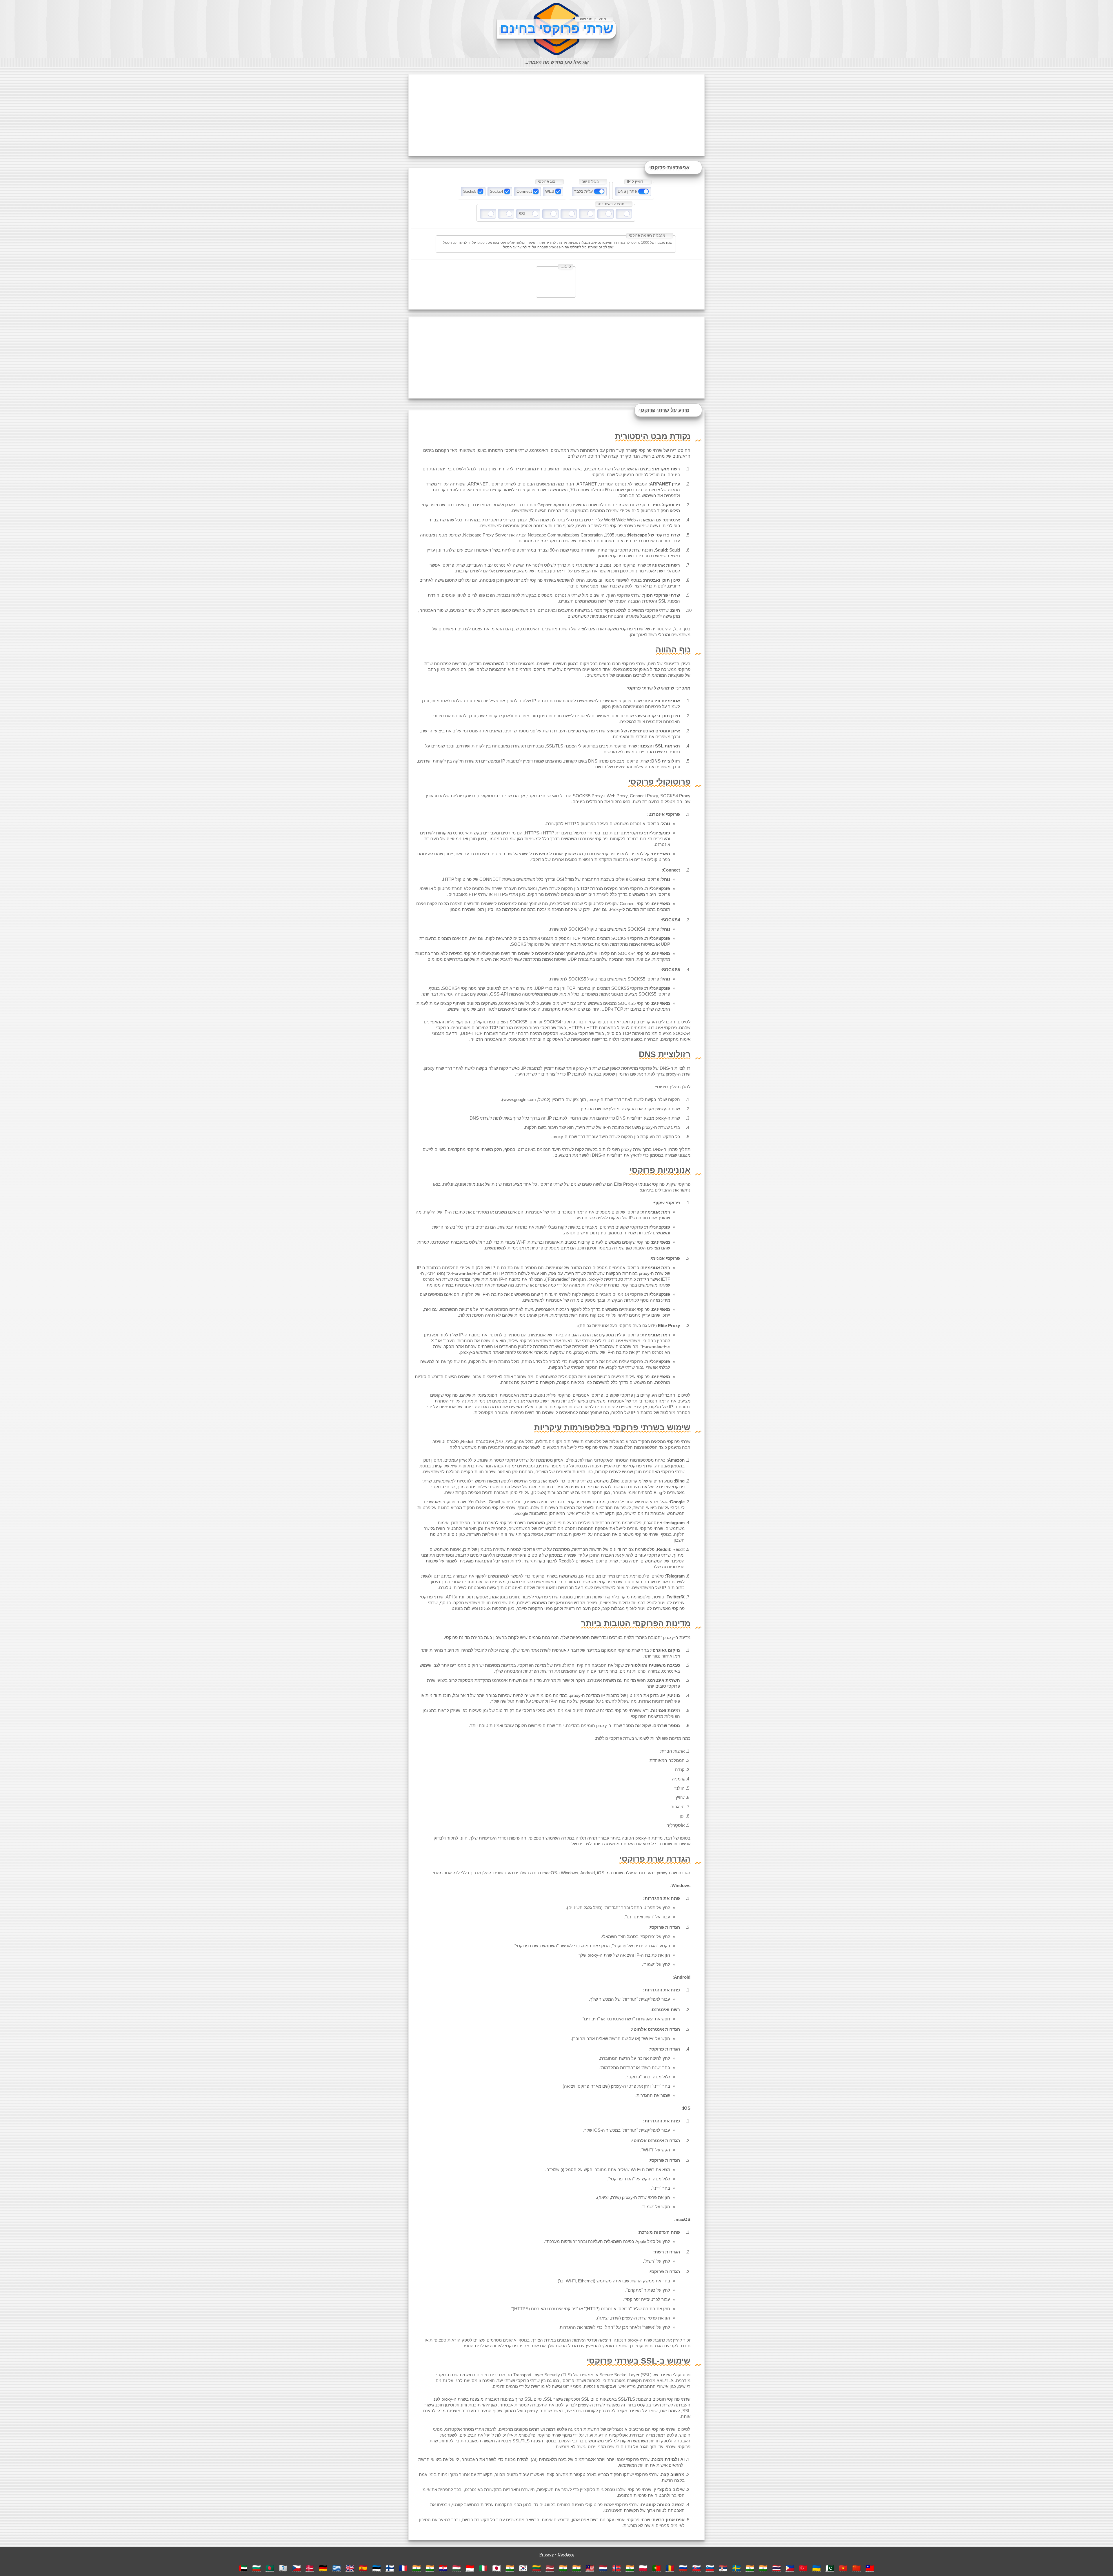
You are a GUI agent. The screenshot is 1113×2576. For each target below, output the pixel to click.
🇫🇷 (403, 2568)
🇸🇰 (696, 2568)
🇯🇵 (497, 2568)
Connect (524, 191)
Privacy (547, 2554)
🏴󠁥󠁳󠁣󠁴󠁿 (283, 2568)
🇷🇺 (683, 2568)
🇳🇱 (603, 2568)
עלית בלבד (583, 191)
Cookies (566, 2554)
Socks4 (497, 191)
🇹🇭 (776, 2568)
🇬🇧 (350, 2568)
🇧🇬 (257, 2568)
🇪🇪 (377, 2568)
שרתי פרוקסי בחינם (557, 29)
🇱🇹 (537, 2568)
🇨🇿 (297, 2568)
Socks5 (470, 191)
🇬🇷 (337, 2568)
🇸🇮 (710, 2568)
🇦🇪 (243, 2568)
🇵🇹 (656, 2568)
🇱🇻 (550, 2568)
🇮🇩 (470, 2568)
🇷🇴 (670, 2568)
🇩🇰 (310, 2568)
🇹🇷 (803, 2568)
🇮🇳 (417, 2568)
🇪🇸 (363, 2568)
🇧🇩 (270, 2568)
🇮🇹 (483, 2568)
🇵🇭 (790, 2568)
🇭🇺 (457, 2568)
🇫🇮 (390, 2568)
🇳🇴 (616, 2568)
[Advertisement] (556, 115)
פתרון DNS (627, 191)
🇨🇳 (856, 2568)
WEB (550, 191)
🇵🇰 (830, 2568)
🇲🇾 (590, 2568)
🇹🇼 (870, 2568)
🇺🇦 (816, 2568)
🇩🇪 (323, 2568)
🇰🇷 (523, 2568)
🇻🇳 (843, 2568)
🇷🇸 (723, 2568)
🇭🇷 (443, 2568)
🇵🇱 (643, 2568)
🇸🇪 (736, 2568)
